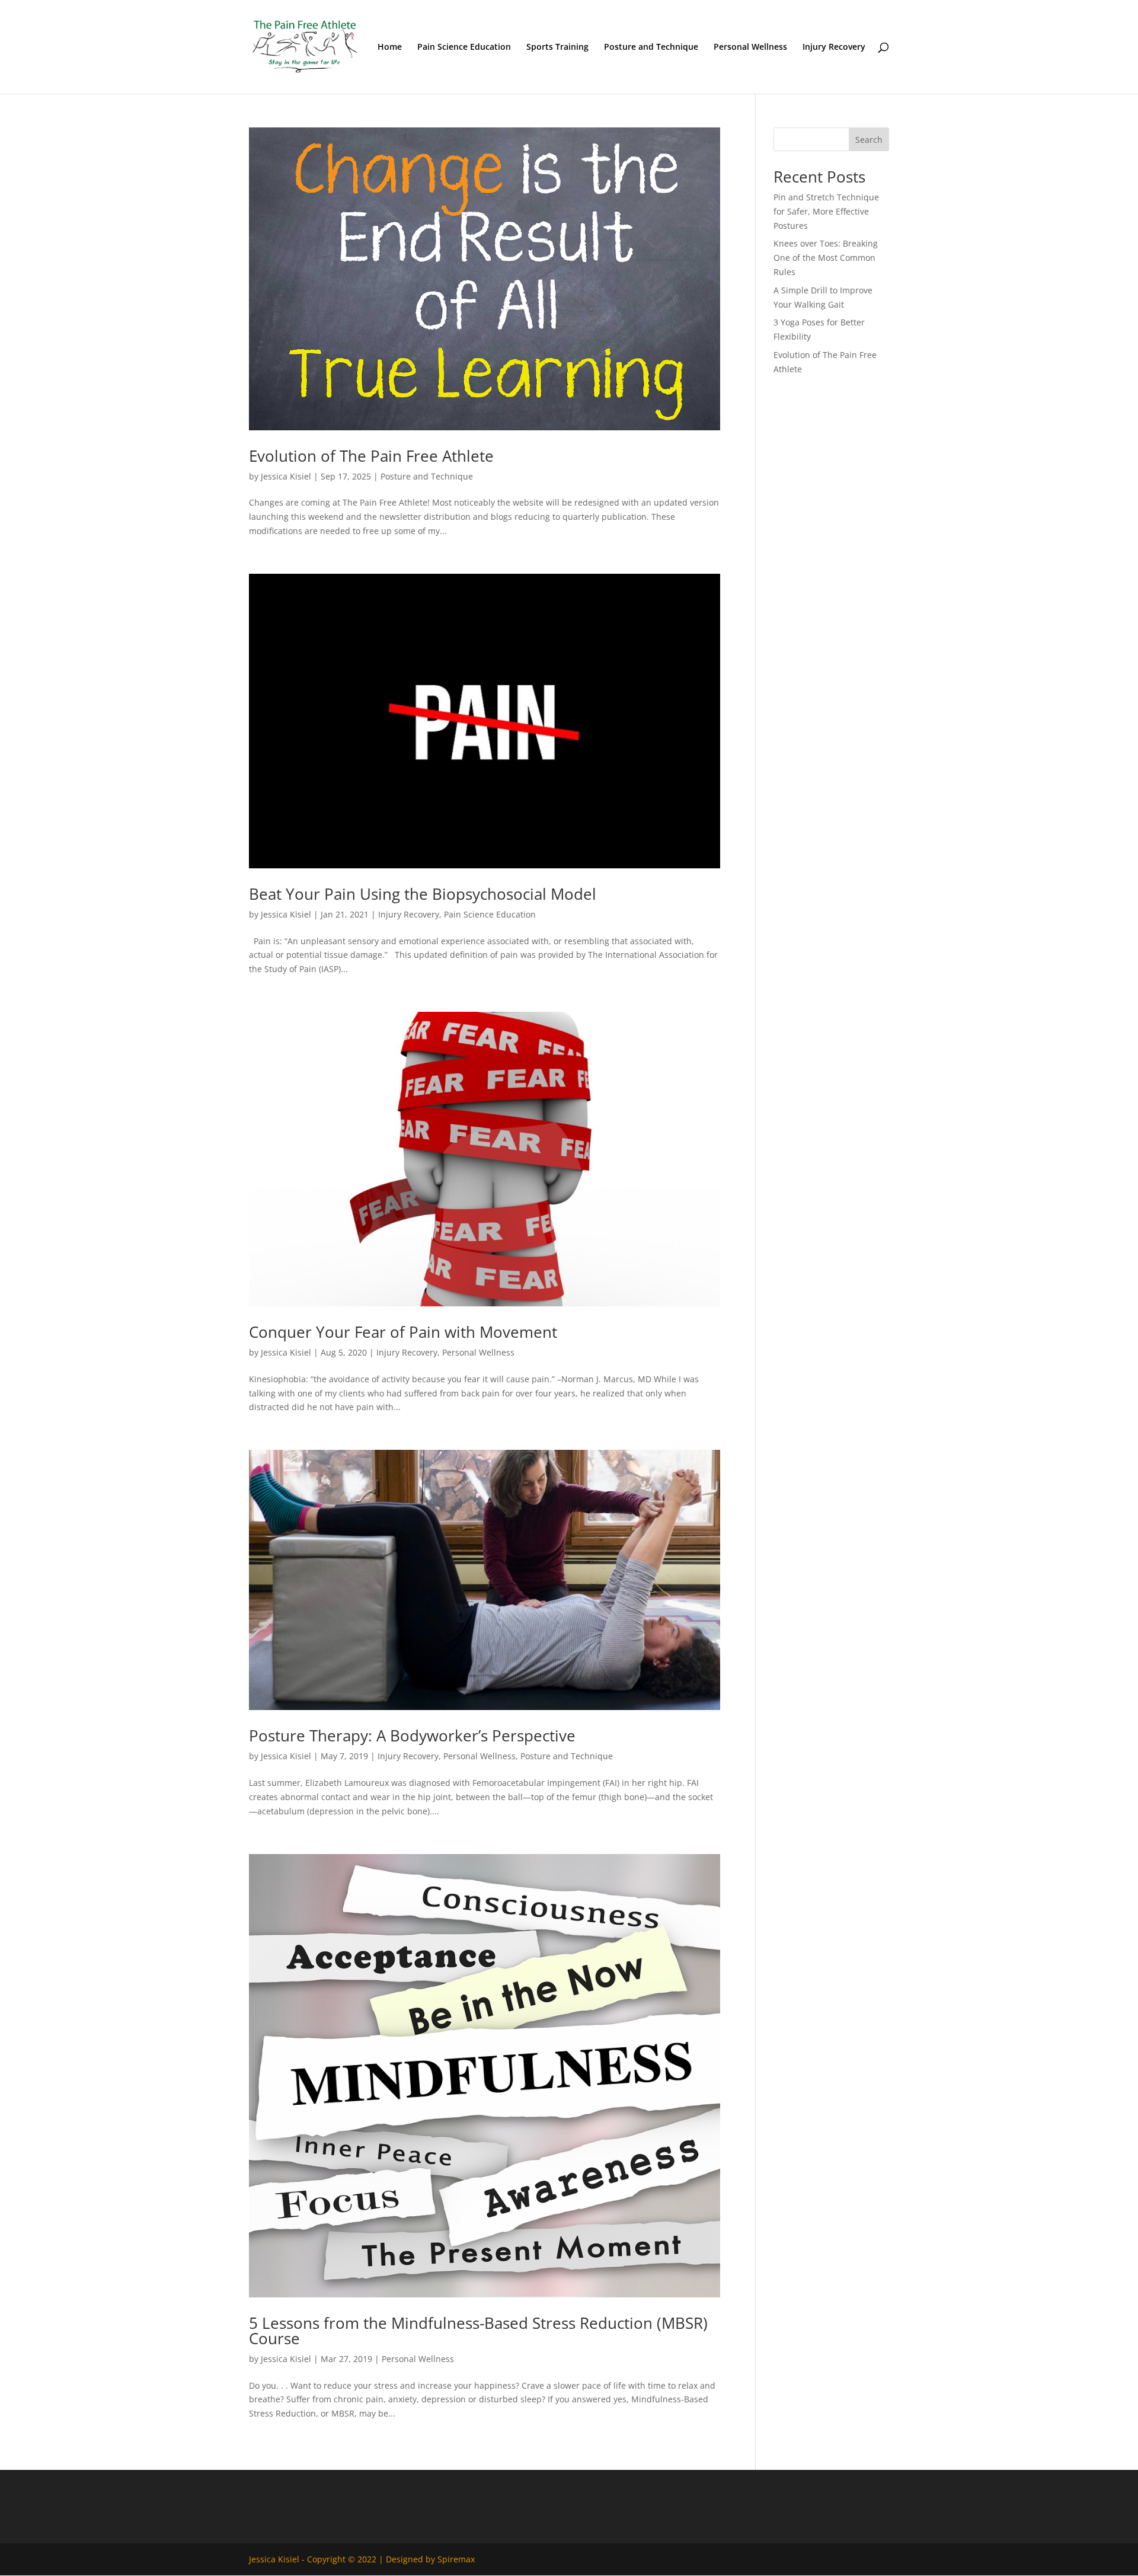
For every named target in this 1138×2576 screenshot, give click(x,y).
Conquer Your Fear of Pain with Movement (403, 1332)
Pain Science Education (464, 47)
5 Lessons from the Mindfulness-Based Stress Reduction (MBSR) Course (478, 2331)
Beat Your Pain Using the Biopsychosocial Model (423, 894)
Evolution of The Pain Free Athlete (371, 456)
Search (869, 140)
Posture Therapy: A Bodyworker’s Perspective (412, 1736)
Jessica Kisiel (286, 476)
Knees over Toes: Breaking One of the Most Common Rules (826, 258)
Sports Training (557, 47)
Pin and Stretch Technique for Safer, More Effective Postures (826, 211)
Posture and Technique (651, 47)
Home (390, 47)
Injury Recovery (834, 47)
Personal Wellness (750, 47)
